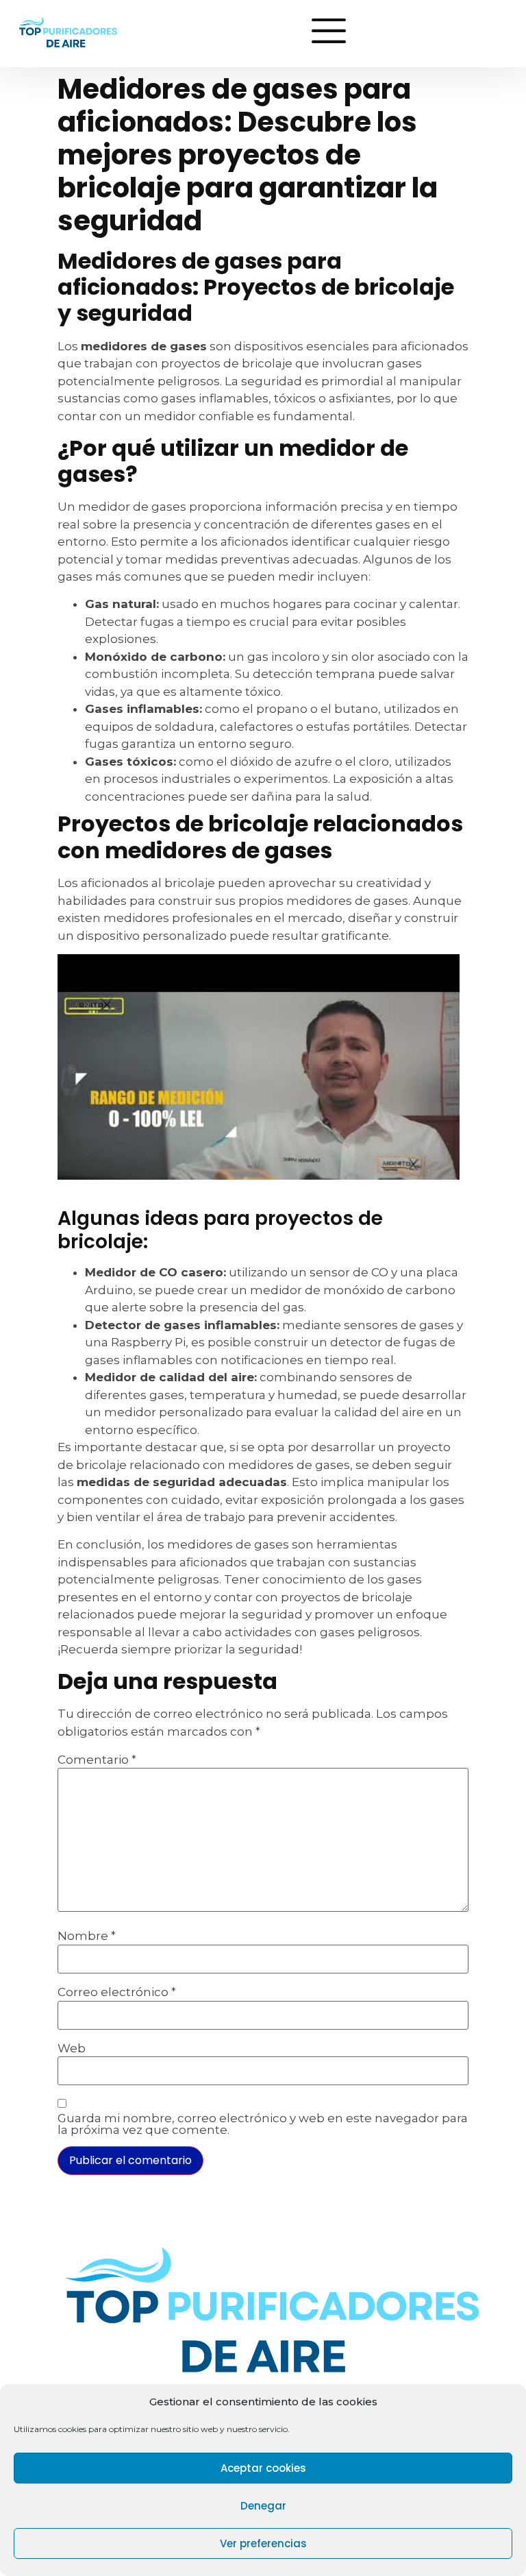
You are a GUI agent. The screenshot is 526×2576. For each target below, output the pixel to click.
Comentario (97, 1760)
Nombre (87, 1936)
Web (72, 2049)
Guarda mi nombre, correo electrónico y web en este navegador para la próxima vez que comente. (263, 2124)
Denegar (263, 2506)
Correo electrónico (117, 1992)
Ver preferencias (263, 2543)
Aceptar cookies (263, 2468)
